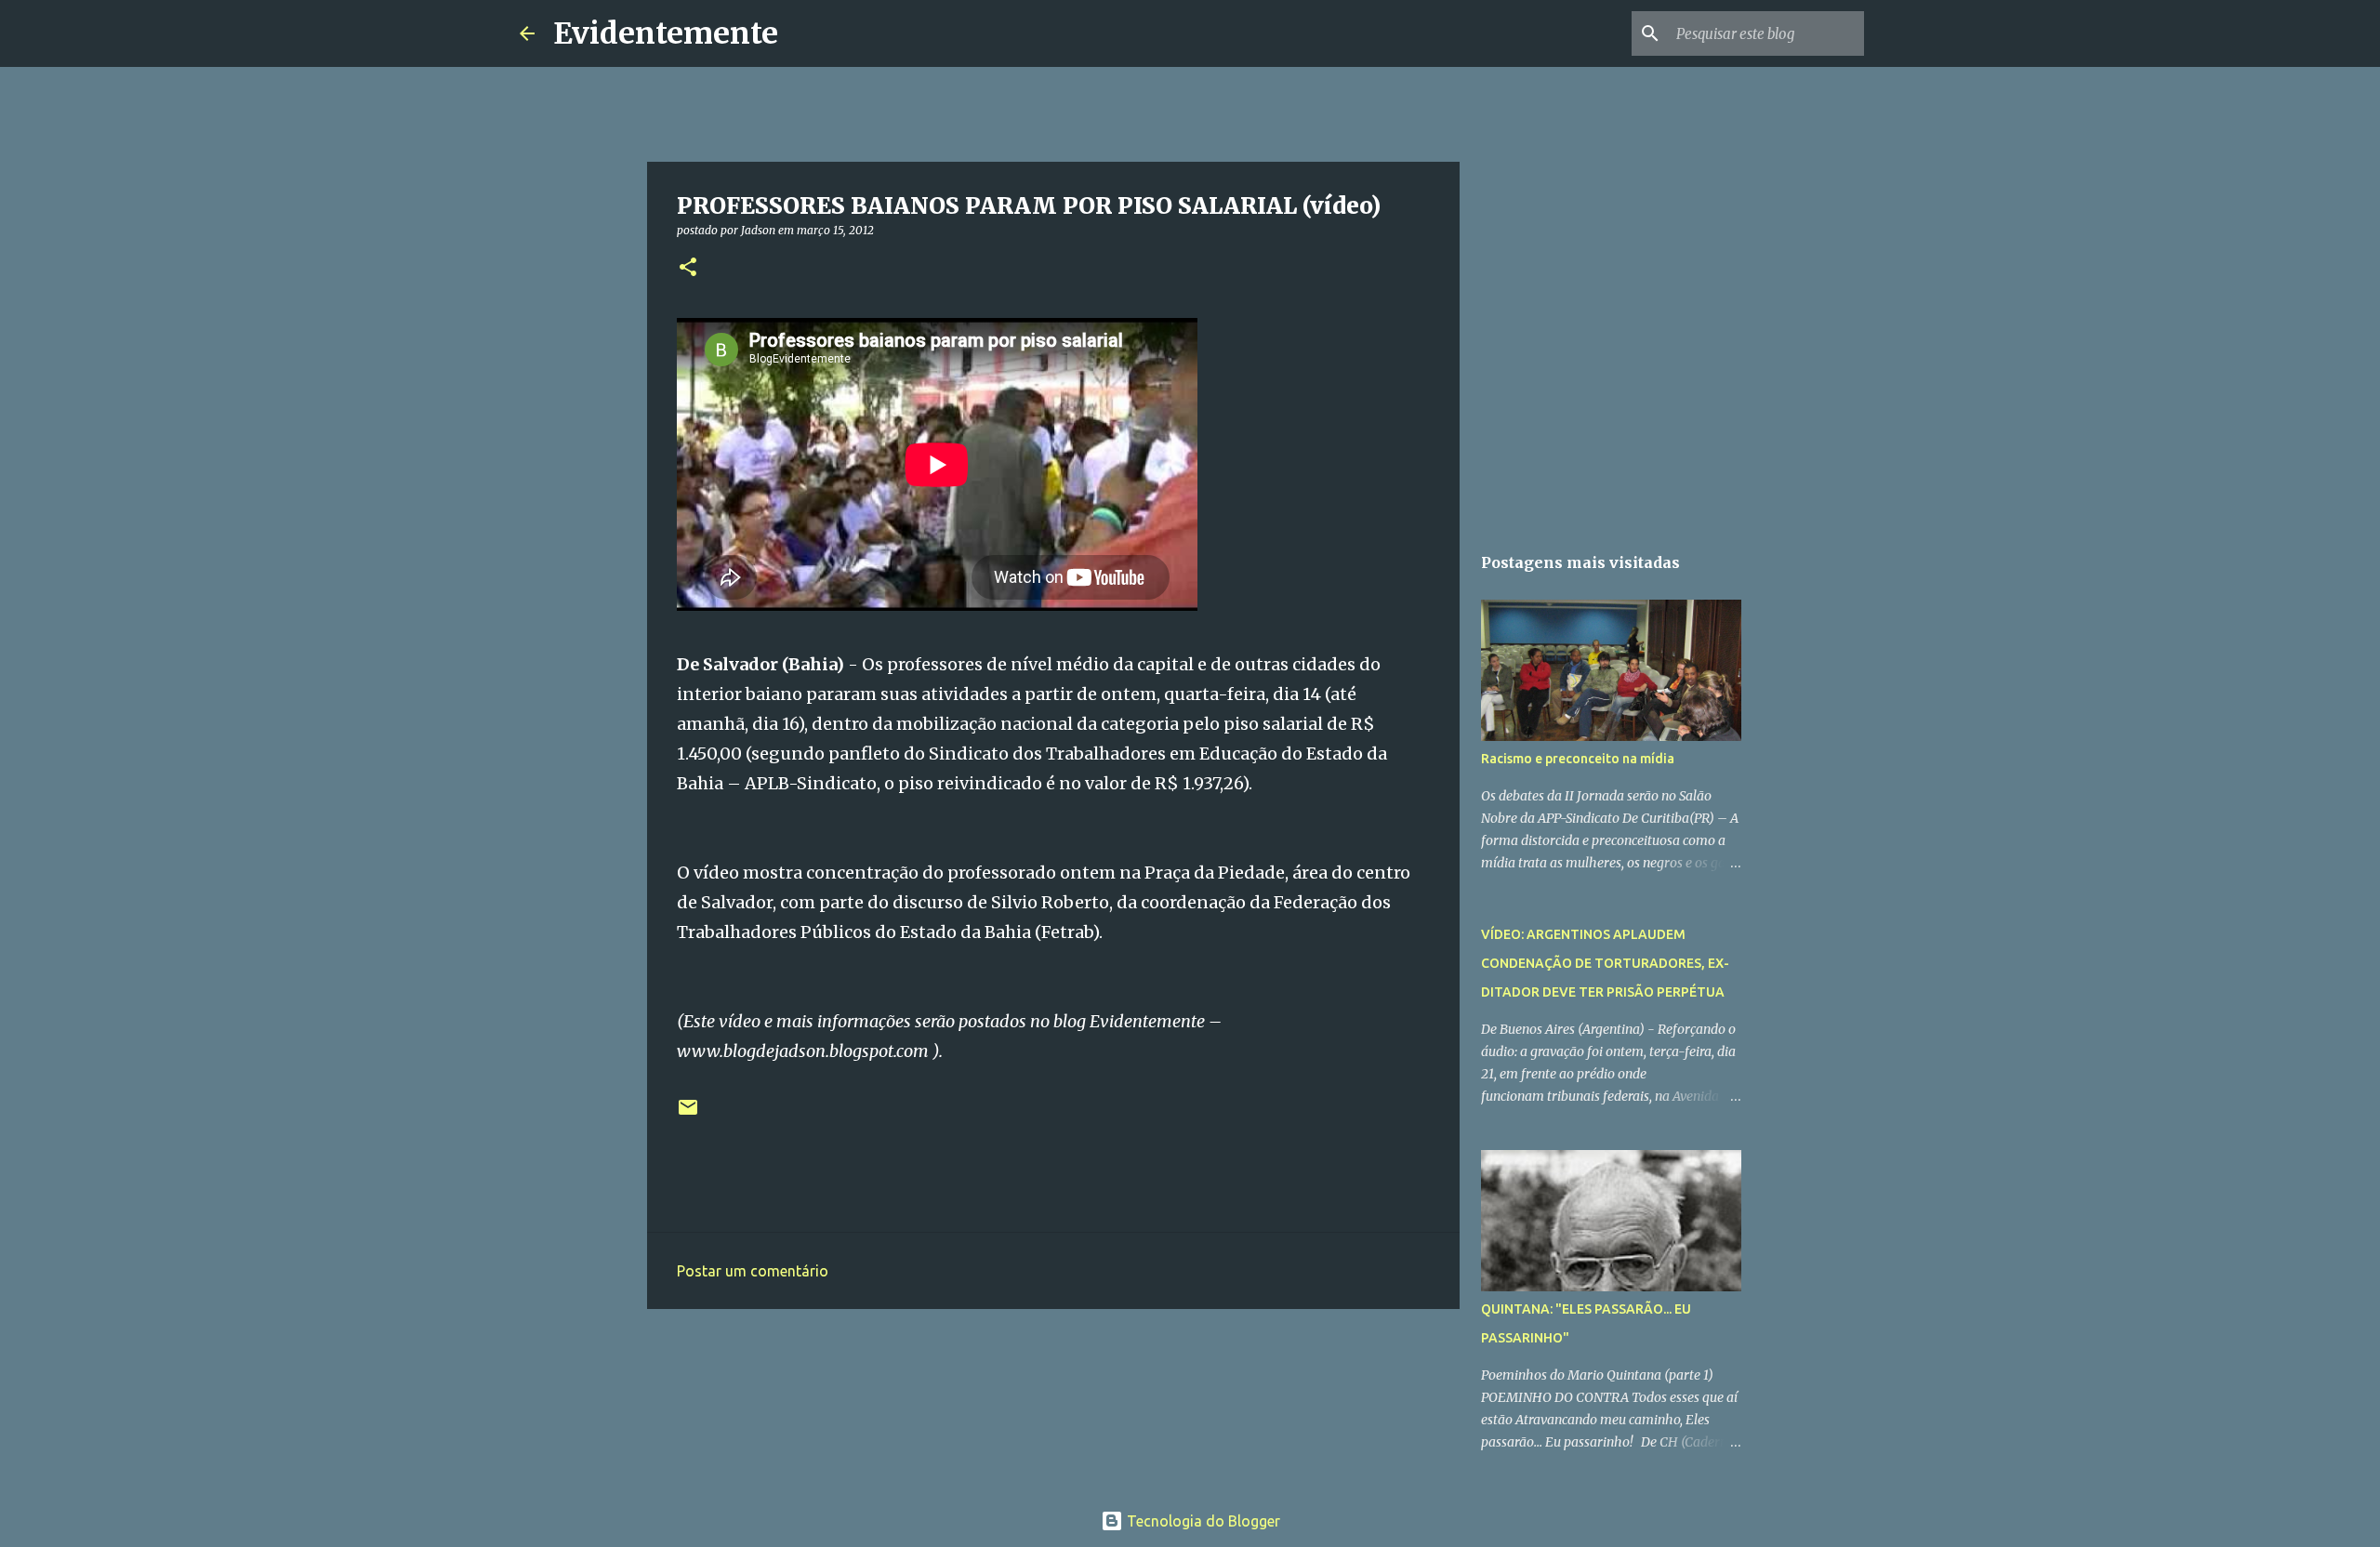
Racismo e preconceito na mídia (1578, 759)
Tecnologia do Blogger (1202, 1521)
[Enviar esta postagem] (688, 1114)
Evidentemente (666, 33)
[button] (688, 268)
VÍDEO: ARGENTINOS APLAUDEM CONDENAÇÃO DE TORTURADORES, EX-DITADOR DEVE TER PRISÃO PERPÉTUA (1605, 963)
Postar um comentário (753, 1271)
